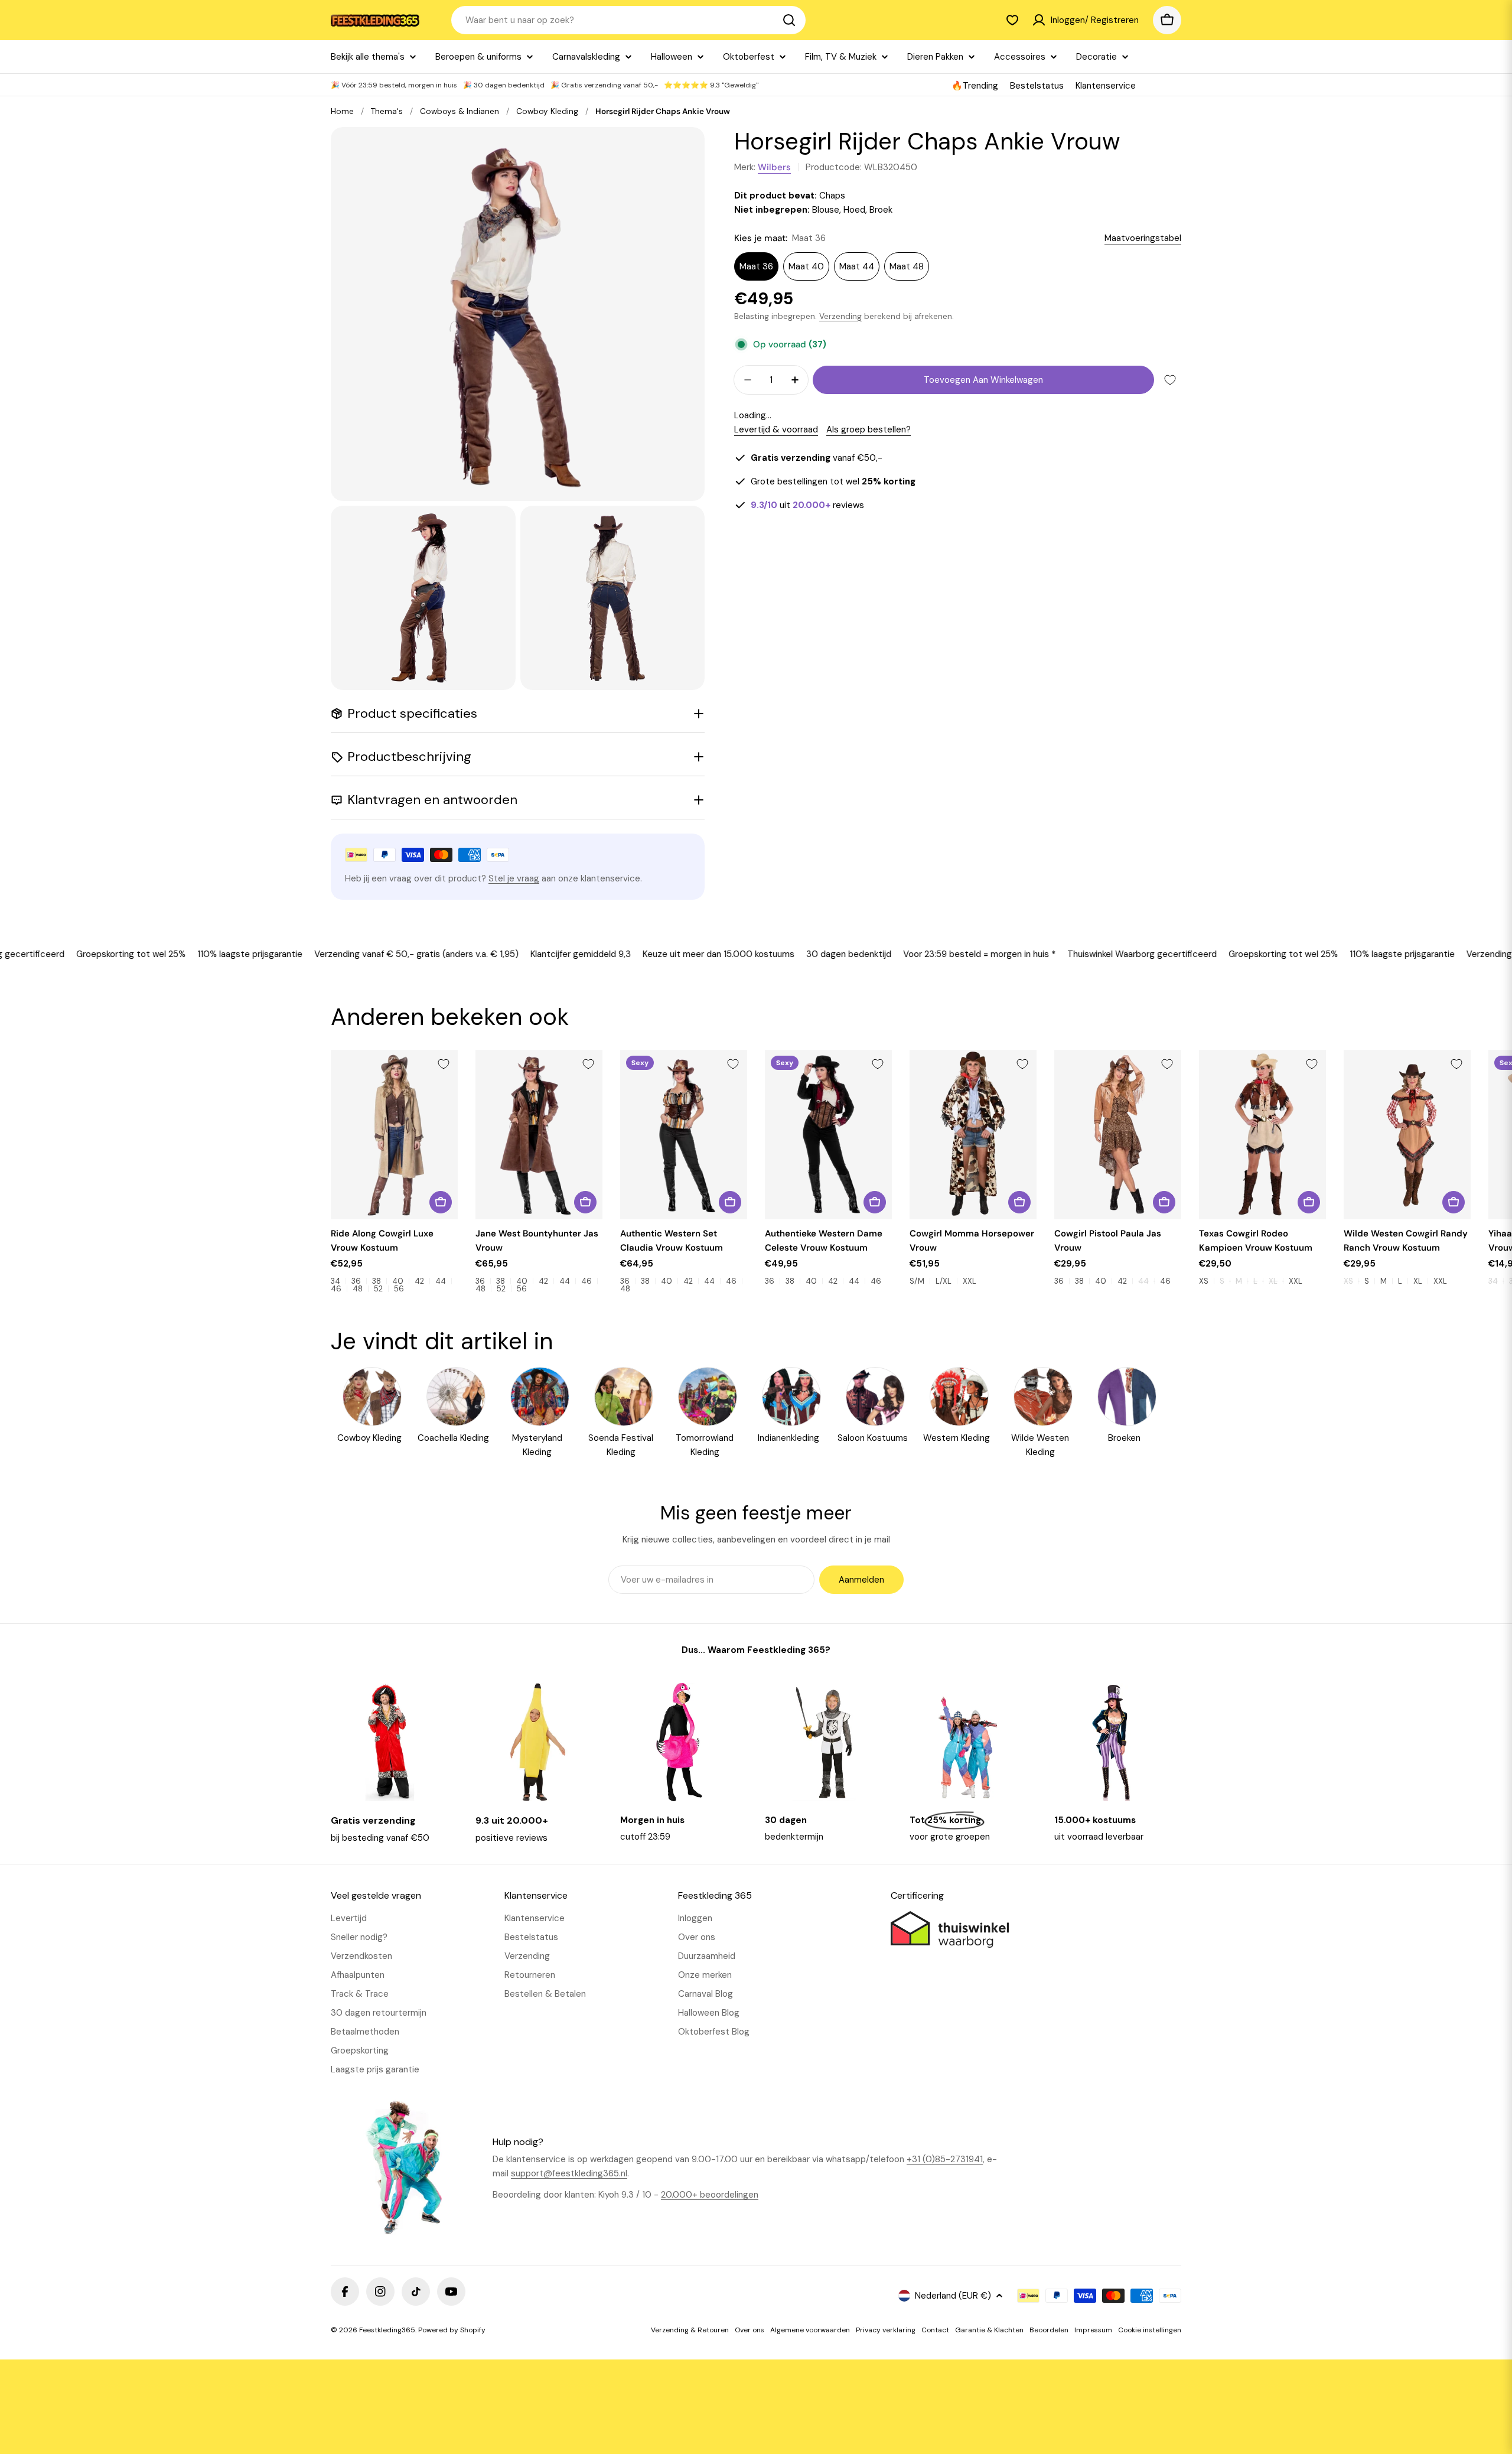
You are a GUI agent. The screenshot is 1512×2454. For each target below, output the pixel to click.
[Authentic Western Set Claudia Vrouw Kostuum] (684, 1135)
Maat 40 (806, 266)
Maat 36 (756, 266)
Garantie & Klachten (989, 2330)
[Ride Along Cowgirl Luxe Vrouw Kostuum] (394, 1135)
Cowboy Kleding (547, 111)
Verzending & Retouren (690, 2330)
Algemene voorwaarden (810, 2330)
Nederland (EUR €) (953, 2296)
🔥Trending (975, 86)
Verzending (840, 316)
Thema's (387, 111)
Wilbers (774, 167)
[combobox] (628, 20)
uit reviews (807, 505)
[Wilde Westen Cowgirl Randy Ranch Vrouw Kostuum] (1407, 1135)
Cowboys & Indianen (460, 111)
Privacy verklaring (886, 2330)
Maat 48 (907, 266)
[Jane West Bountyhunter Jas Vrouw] (539, 1135)
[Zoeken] (789, 20)
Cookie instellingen (1150, 2330)
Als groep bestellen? (869, 429)
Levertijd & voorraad (776, 429)
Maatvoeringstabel (1143, 238)
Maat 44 (857, 266)
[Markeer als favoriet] (1170, 380)
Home (342, 111)
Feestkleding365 (387, 2330)
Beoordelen (1049, 2330)
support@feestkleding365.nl (569, 2173)
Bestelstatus (1037, 86)
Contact (935, 2330)
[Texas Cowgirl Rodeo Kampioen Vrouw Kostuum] (1262, 1135)
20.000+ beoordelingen (710, 2195)
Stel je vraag (514, 878)
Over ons (750, 2330)
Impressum (1093, 2330)
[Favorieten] (1012, 20)
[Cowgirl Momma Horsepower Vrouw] (973, 1135)
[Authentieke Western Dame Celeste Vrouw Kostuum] (828, 1135)
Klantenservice (1106, 86)
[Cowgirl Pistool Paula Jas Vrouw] (1118, 1135)
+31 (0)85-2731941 (945, 2159)
